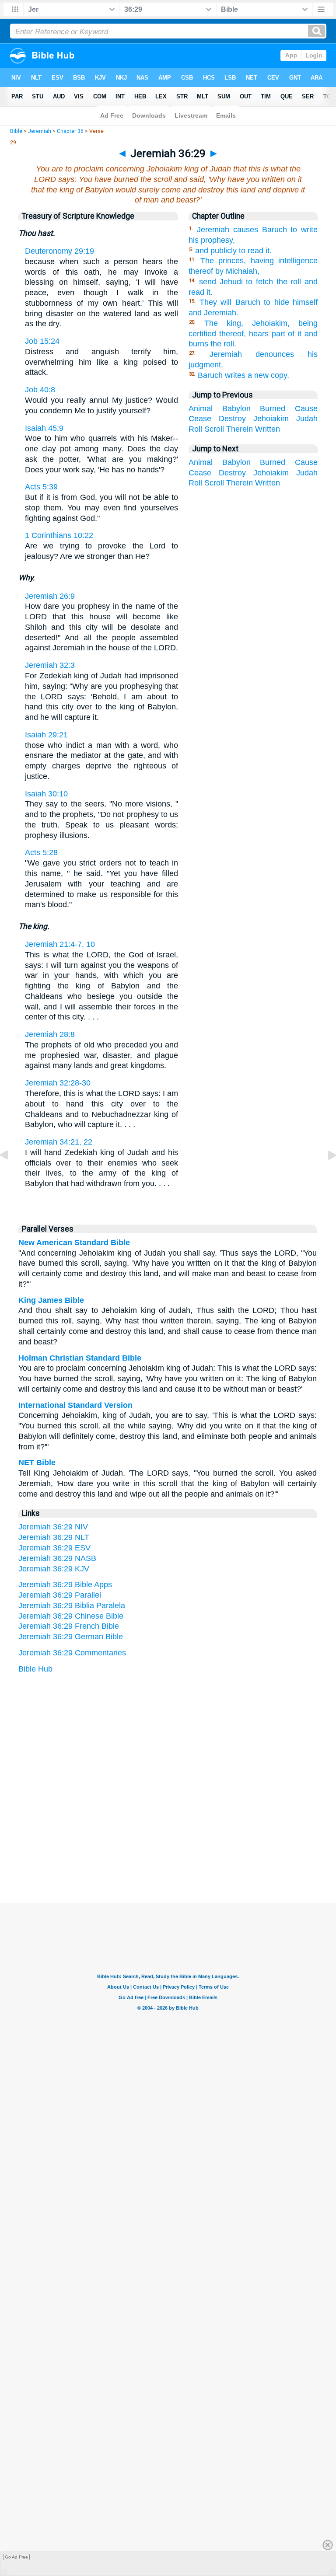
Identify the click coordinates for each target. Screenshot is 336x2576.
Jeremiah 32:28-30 (58, 1083)
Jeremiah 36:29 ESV (54, 1548)
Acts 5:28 (41, 852)
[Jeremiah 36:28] (11, 1175)
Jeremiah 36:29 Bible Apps (65, 1585)
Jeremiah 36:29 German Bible (71, 1637)
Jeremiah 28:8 (50, 1034)
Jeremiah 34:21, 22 (59, 1142)
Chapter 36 (70, 131)
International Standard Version (75, 1405)
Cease (200, 419)
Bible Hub (35, 1669)
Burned (273, 408)
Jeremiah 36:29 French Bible (69, 1626)
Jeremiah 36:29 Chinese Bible (71, 1616)
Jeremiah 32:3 (50, 665)
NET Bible (37, 1463)
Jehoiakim (271, 419)
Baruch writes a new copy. (243, 375)
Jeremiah (40, 131)
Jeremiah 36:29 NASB (57, 1558)
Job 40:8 (40, 390)
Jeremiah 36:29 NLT (54, 1537)
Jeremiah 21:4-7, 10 (60, 944)
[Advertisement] (168, 1849)
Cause (306, 408)
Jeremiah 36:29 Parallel (60, 1595)
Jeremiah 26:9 (50, 596)
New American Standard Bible (74, 1243)
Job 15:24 (42, 341)
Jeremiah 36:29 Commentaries (72, 1653)
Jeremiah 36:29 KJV (54, 1569)
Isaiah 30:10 (46, 794)
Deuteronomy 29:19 (59, 251)
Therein (240, 429)
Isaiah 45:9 (44, 428)
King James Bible (51, 1300)
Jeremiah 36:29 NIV (53, 1527)
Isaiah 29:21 (46, 735)
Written (268, 429)
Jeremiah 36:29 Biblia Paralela (72, 1606)
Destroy (232, 419)
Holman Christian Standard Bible (80, 1358)
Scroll (214, 429)
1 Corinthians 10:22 (59, 535)
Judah (307, 419)
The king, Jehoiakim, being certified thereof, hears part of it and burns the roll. (253, 334)
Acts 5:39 (41, 487)
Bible (16, 131)
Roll (195, 429)
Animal (201, 408)
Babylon (236, 408)
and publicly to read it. (233, 251)
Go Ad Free (16, 2557)
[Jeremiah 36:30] (325, 1175)
